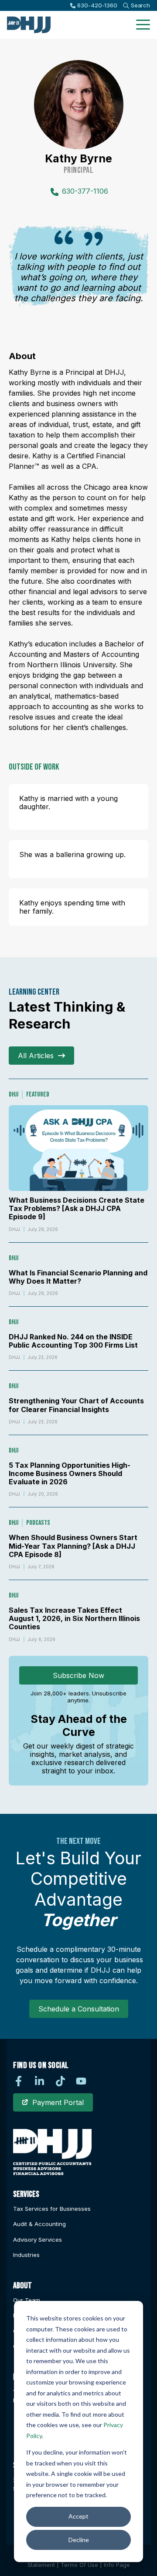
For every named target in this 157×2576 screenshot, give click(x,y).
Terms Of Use (79, 2565)
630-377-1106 (85, 191)
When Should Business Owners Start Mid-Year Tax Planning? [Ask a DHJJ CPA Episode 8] (73, 1546)
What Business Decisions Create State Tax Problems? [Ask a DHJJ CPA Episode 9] (77, 1208)
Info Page (117, 2565)
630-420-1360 (97, 5)
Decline (79, 2540)
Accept (78, 2516)
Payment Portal (58, 2102)
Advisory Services (38, 2240)
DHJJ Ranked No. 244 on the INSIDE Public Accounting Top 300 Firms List (73, 1341)
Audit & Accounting (39, 2224)
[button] (143, 25)
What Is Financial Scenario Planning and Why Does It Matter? (78, 1277)
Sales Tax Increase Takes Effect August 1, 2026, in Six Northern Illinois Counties (74, 1618)
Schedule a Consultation (79, 2009)
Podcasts (38, 1523)
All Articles (36, 1056)
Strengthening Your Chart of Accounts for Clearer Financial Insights (76, 1405)
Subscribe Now (78, 1675)
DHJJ (14, 1095)
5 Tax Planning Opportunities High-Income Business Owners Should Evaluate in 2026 (70, 1473)
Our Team (27, 2300)
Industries (26, 2255)
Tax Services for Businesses (52, 2209)
